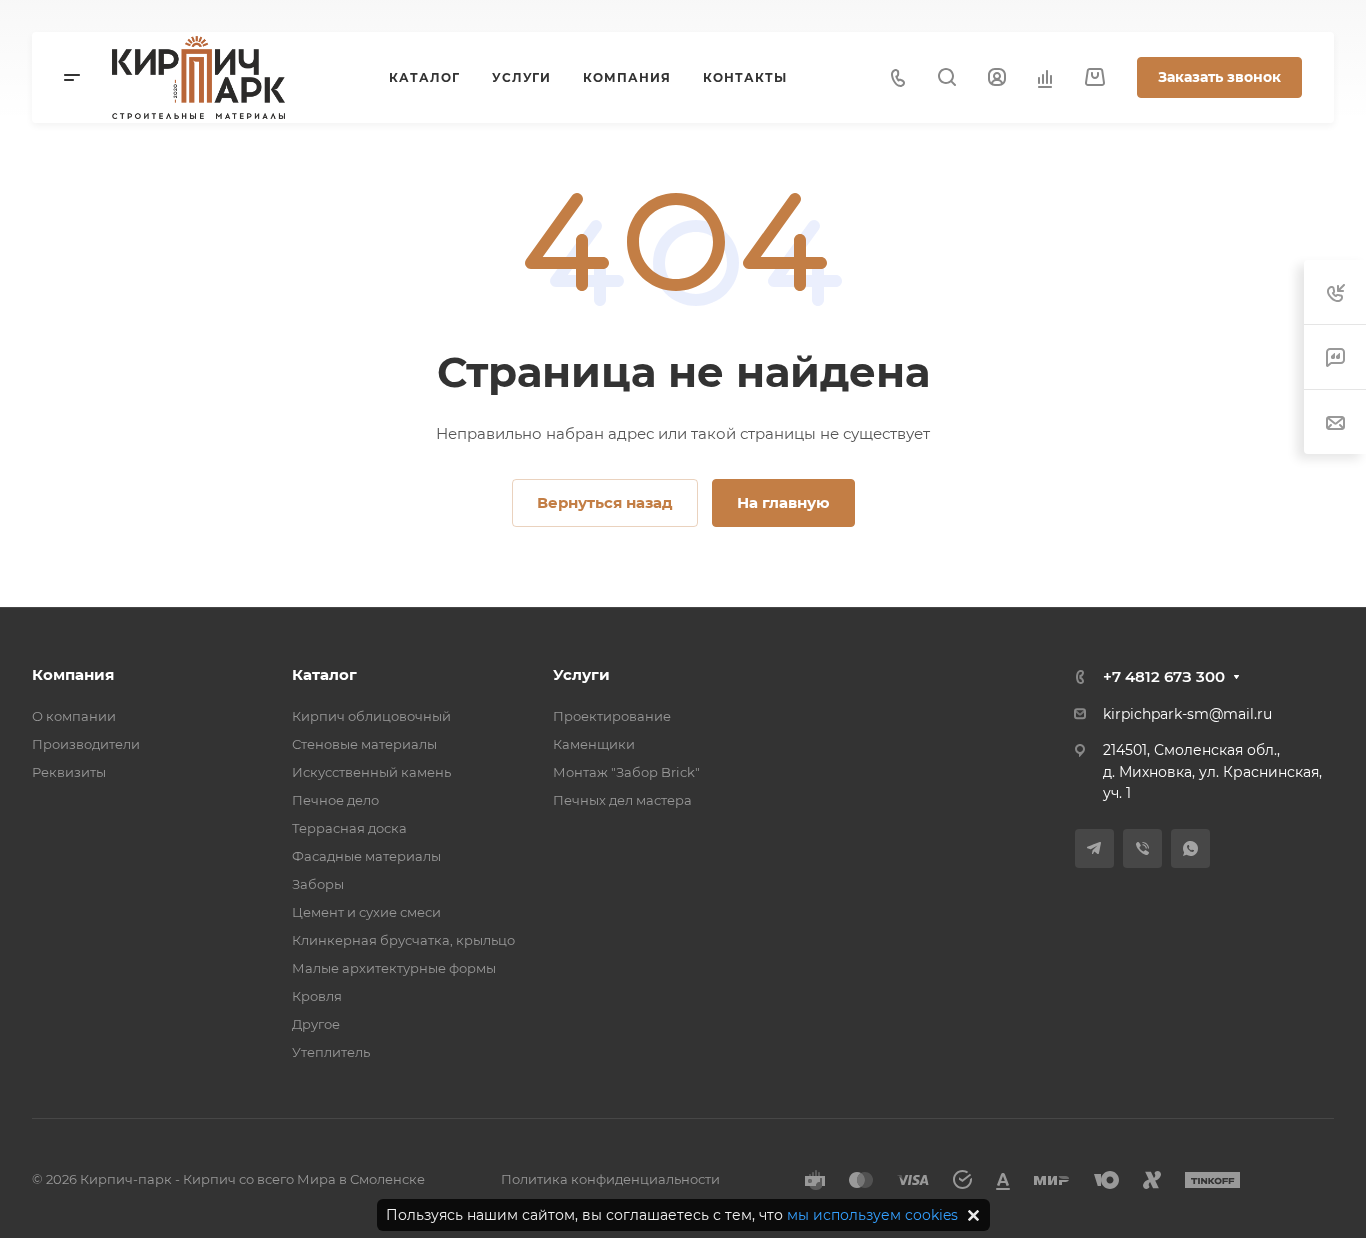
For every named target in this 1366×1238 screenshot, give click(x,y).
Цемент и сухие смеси (366, 912)
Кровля (317, 996)
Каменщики (594, 744)
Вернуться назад (605, 502)
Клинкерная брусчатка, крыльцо (403, 940)
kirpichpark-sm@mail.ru (1187, 714)
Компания (73, 674)
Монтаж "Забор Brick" (626, 772)
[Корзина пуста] (1094, 77)
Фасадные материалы (366, 856)
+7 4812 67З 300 (1164, 676)
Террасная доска (349, 828)
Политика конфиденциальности (610, 1179)
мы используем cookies (872, 1215)
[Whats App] (1190, 848)
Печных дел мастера (622, 800)
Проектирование (612, 716)
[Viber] (1142, 848)
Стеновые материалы (364, 744)
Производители (86, 744)
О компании (74, 716)
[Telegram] (1094, 848)
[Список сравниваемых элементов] (1045, 78)
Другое (316, 1024)
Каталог (324, 674)
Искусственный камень (371, 772)
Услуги (581, 674)
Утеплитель (331, 1052)
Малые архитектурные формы (394, 968)
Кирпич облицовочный (371, 716)
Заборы (318, 884)
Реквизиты (69, 772)
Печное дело (335, 800)
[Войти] (997, 77)
